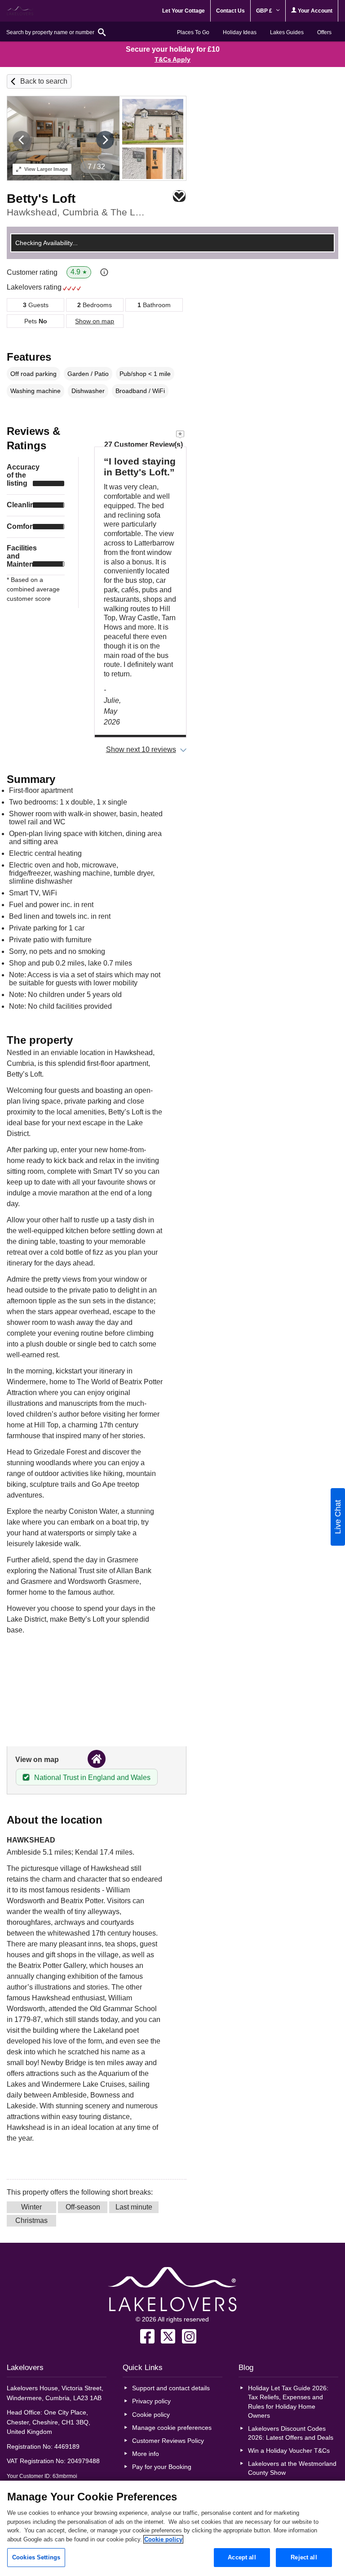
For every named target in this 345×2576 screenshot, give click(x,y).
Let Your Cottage (184, 11)
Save (179, 196)
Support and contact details (171, 2388)
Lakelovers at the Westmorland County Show (292, 2468)
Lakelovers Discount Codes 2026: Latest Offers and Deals (291, 2433)
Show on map (95, 321)
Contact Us (230, 11)
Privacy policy (151, 2401)
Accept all (242, 2557)
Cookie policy (151, 2415)
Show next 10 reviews (141, 749)
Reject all (304, 2557)
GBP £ (265, 11)
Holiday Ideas (240, 32)
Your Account (314, 11)
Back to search (44, 81)
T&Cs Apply (172, 59)
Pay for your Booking (162, 2467)
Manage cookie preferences (172, 2428)
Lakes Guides (287, 32)
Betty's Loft (41, 199)
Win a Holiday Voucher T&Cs (289, 2451)
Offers (324, 32)
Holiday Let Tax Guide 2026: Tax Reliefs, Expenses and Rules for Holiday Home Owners (288, 2402)
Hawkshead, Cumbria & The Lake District (76, 212)
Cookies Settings (36, 2557)
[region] (172, 2528)
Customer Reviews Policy (168, 2441)
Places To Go (193, 32)
